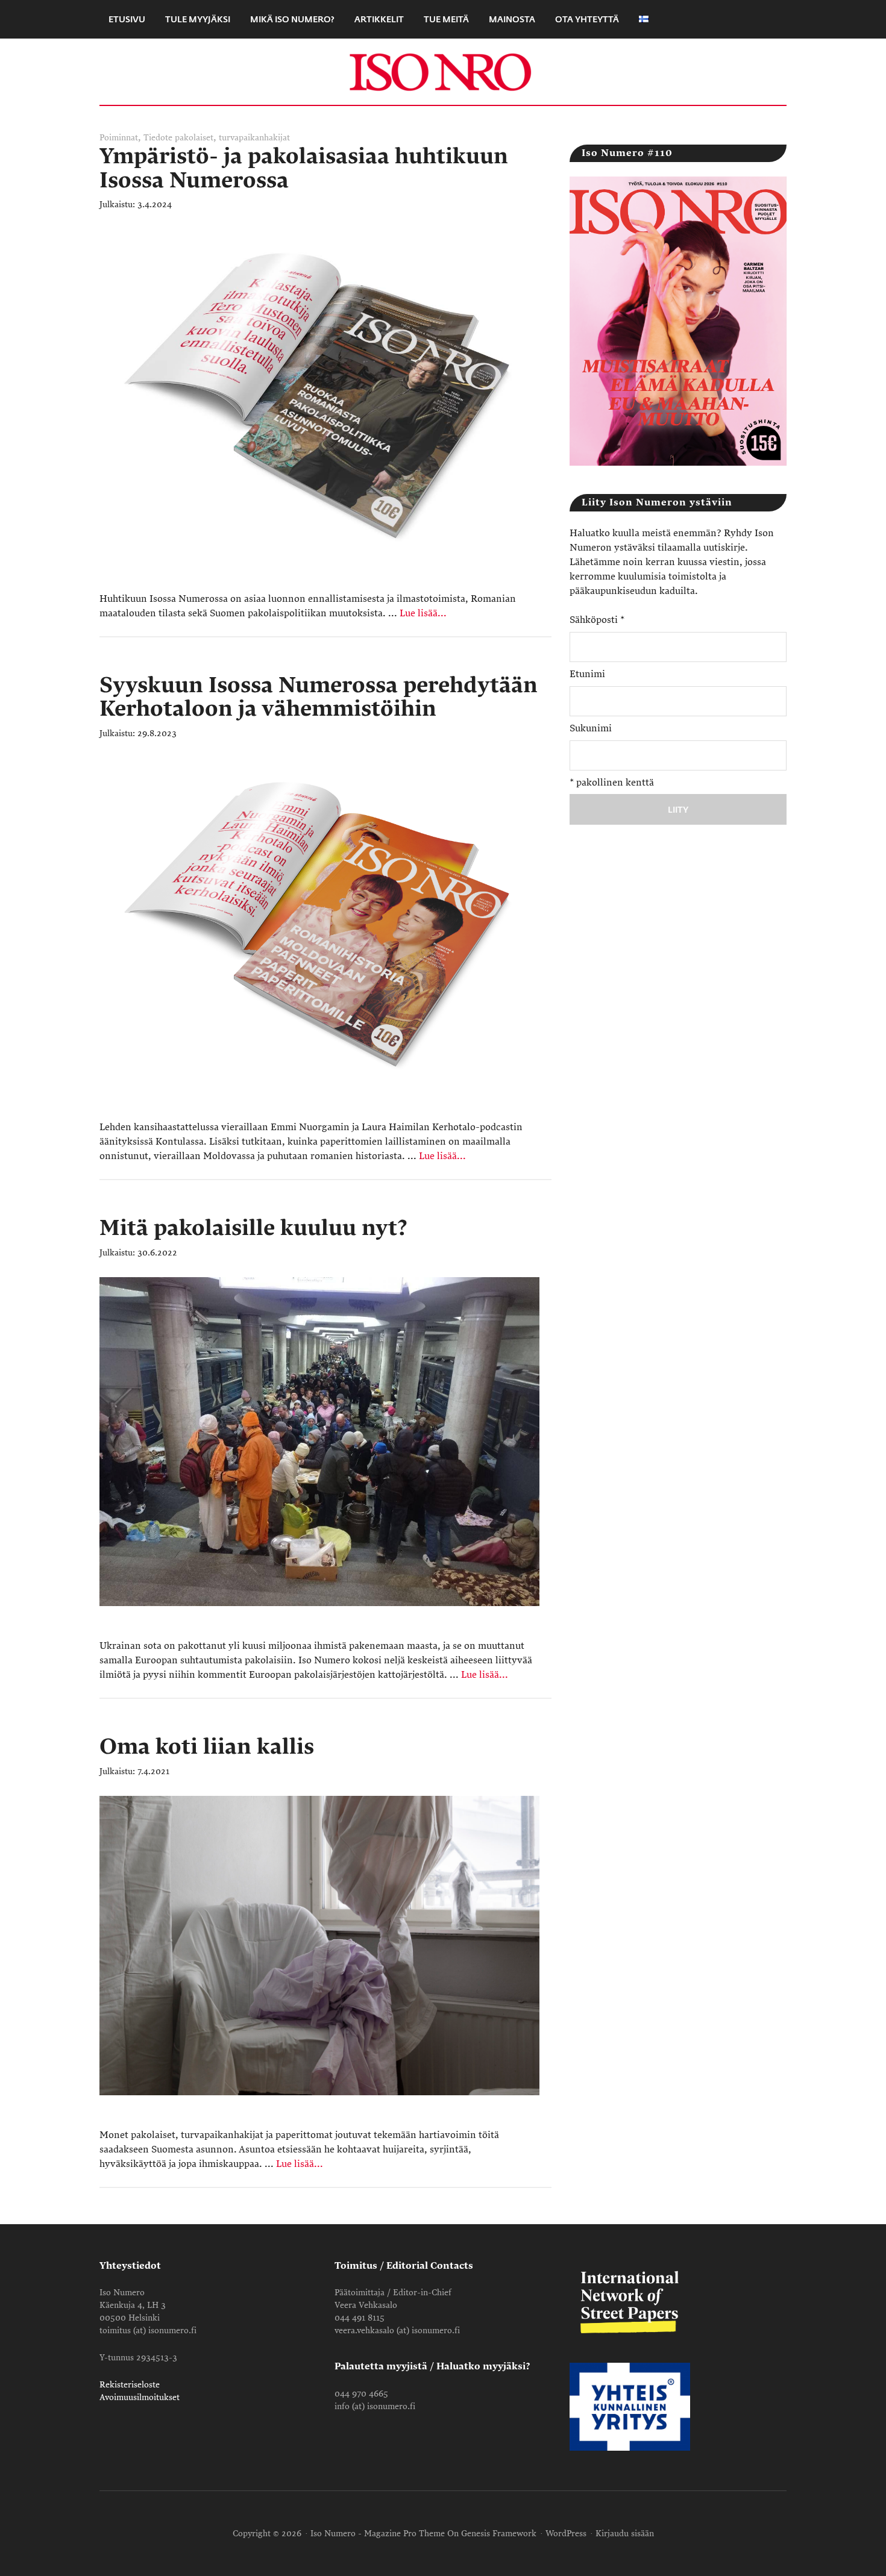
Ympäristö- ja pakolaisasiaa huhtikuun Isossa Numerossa (304, 168)
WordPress (566, 2534)
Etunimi (587, 674)
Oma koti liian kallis (207, 1747)
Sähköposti (597, 620)
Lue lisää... (423, 613)
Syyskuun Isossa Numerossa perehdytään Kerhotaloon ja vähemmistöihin (319, 697)
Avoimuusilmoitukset (140, 2397)
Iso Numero (443, 72)
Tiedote (158, 138)
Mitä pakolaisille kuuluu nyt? (253, 1228)
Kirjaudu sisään (625, 2534)
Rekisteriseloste (130, 2385)
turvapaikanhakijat (254, 138)
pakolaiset (194, 138)
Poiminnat (119, 138)
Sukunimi (591, 728)
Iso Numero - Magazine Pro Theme (378, 2534)
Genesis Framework (499, 2534)
